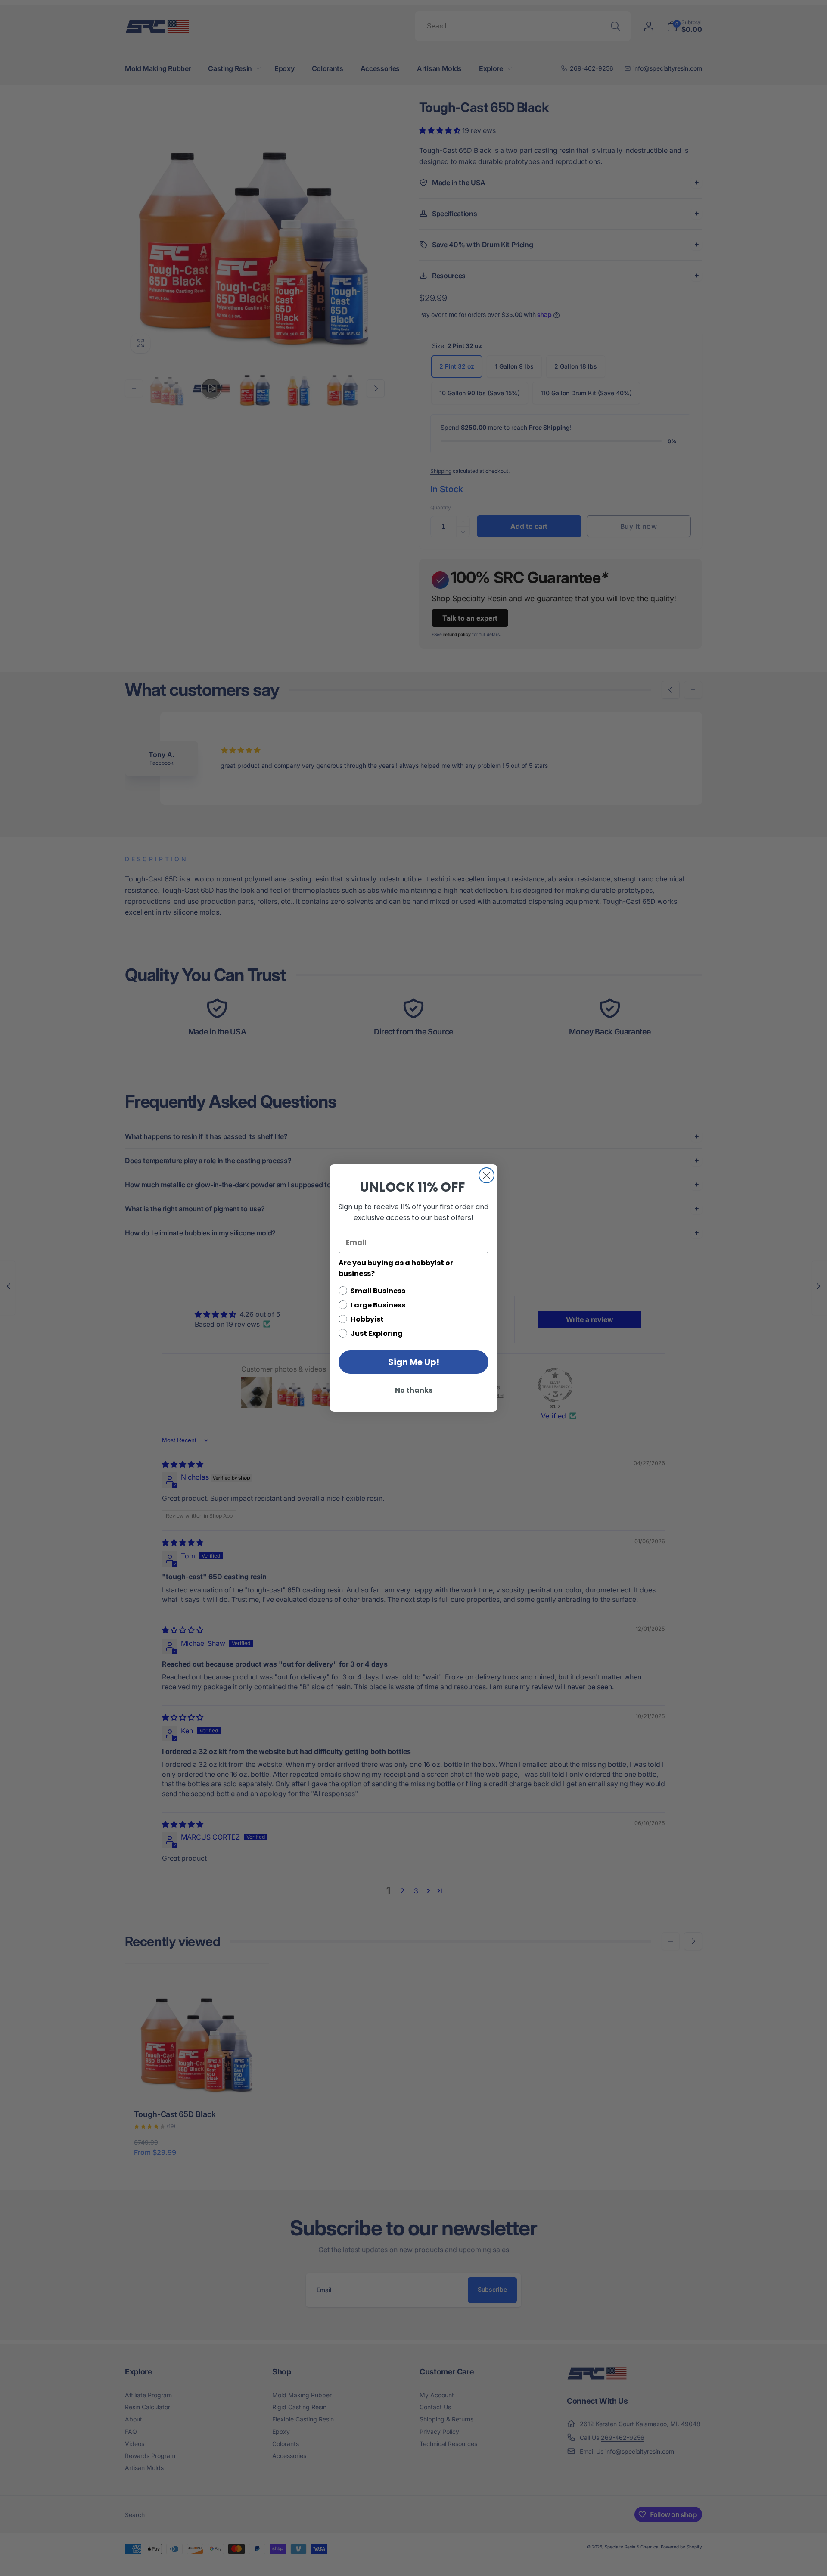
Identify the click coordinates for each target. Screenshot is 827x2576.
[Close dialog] (487, 1175)
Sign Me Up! (414, 1362)
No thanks (414, 1390)
